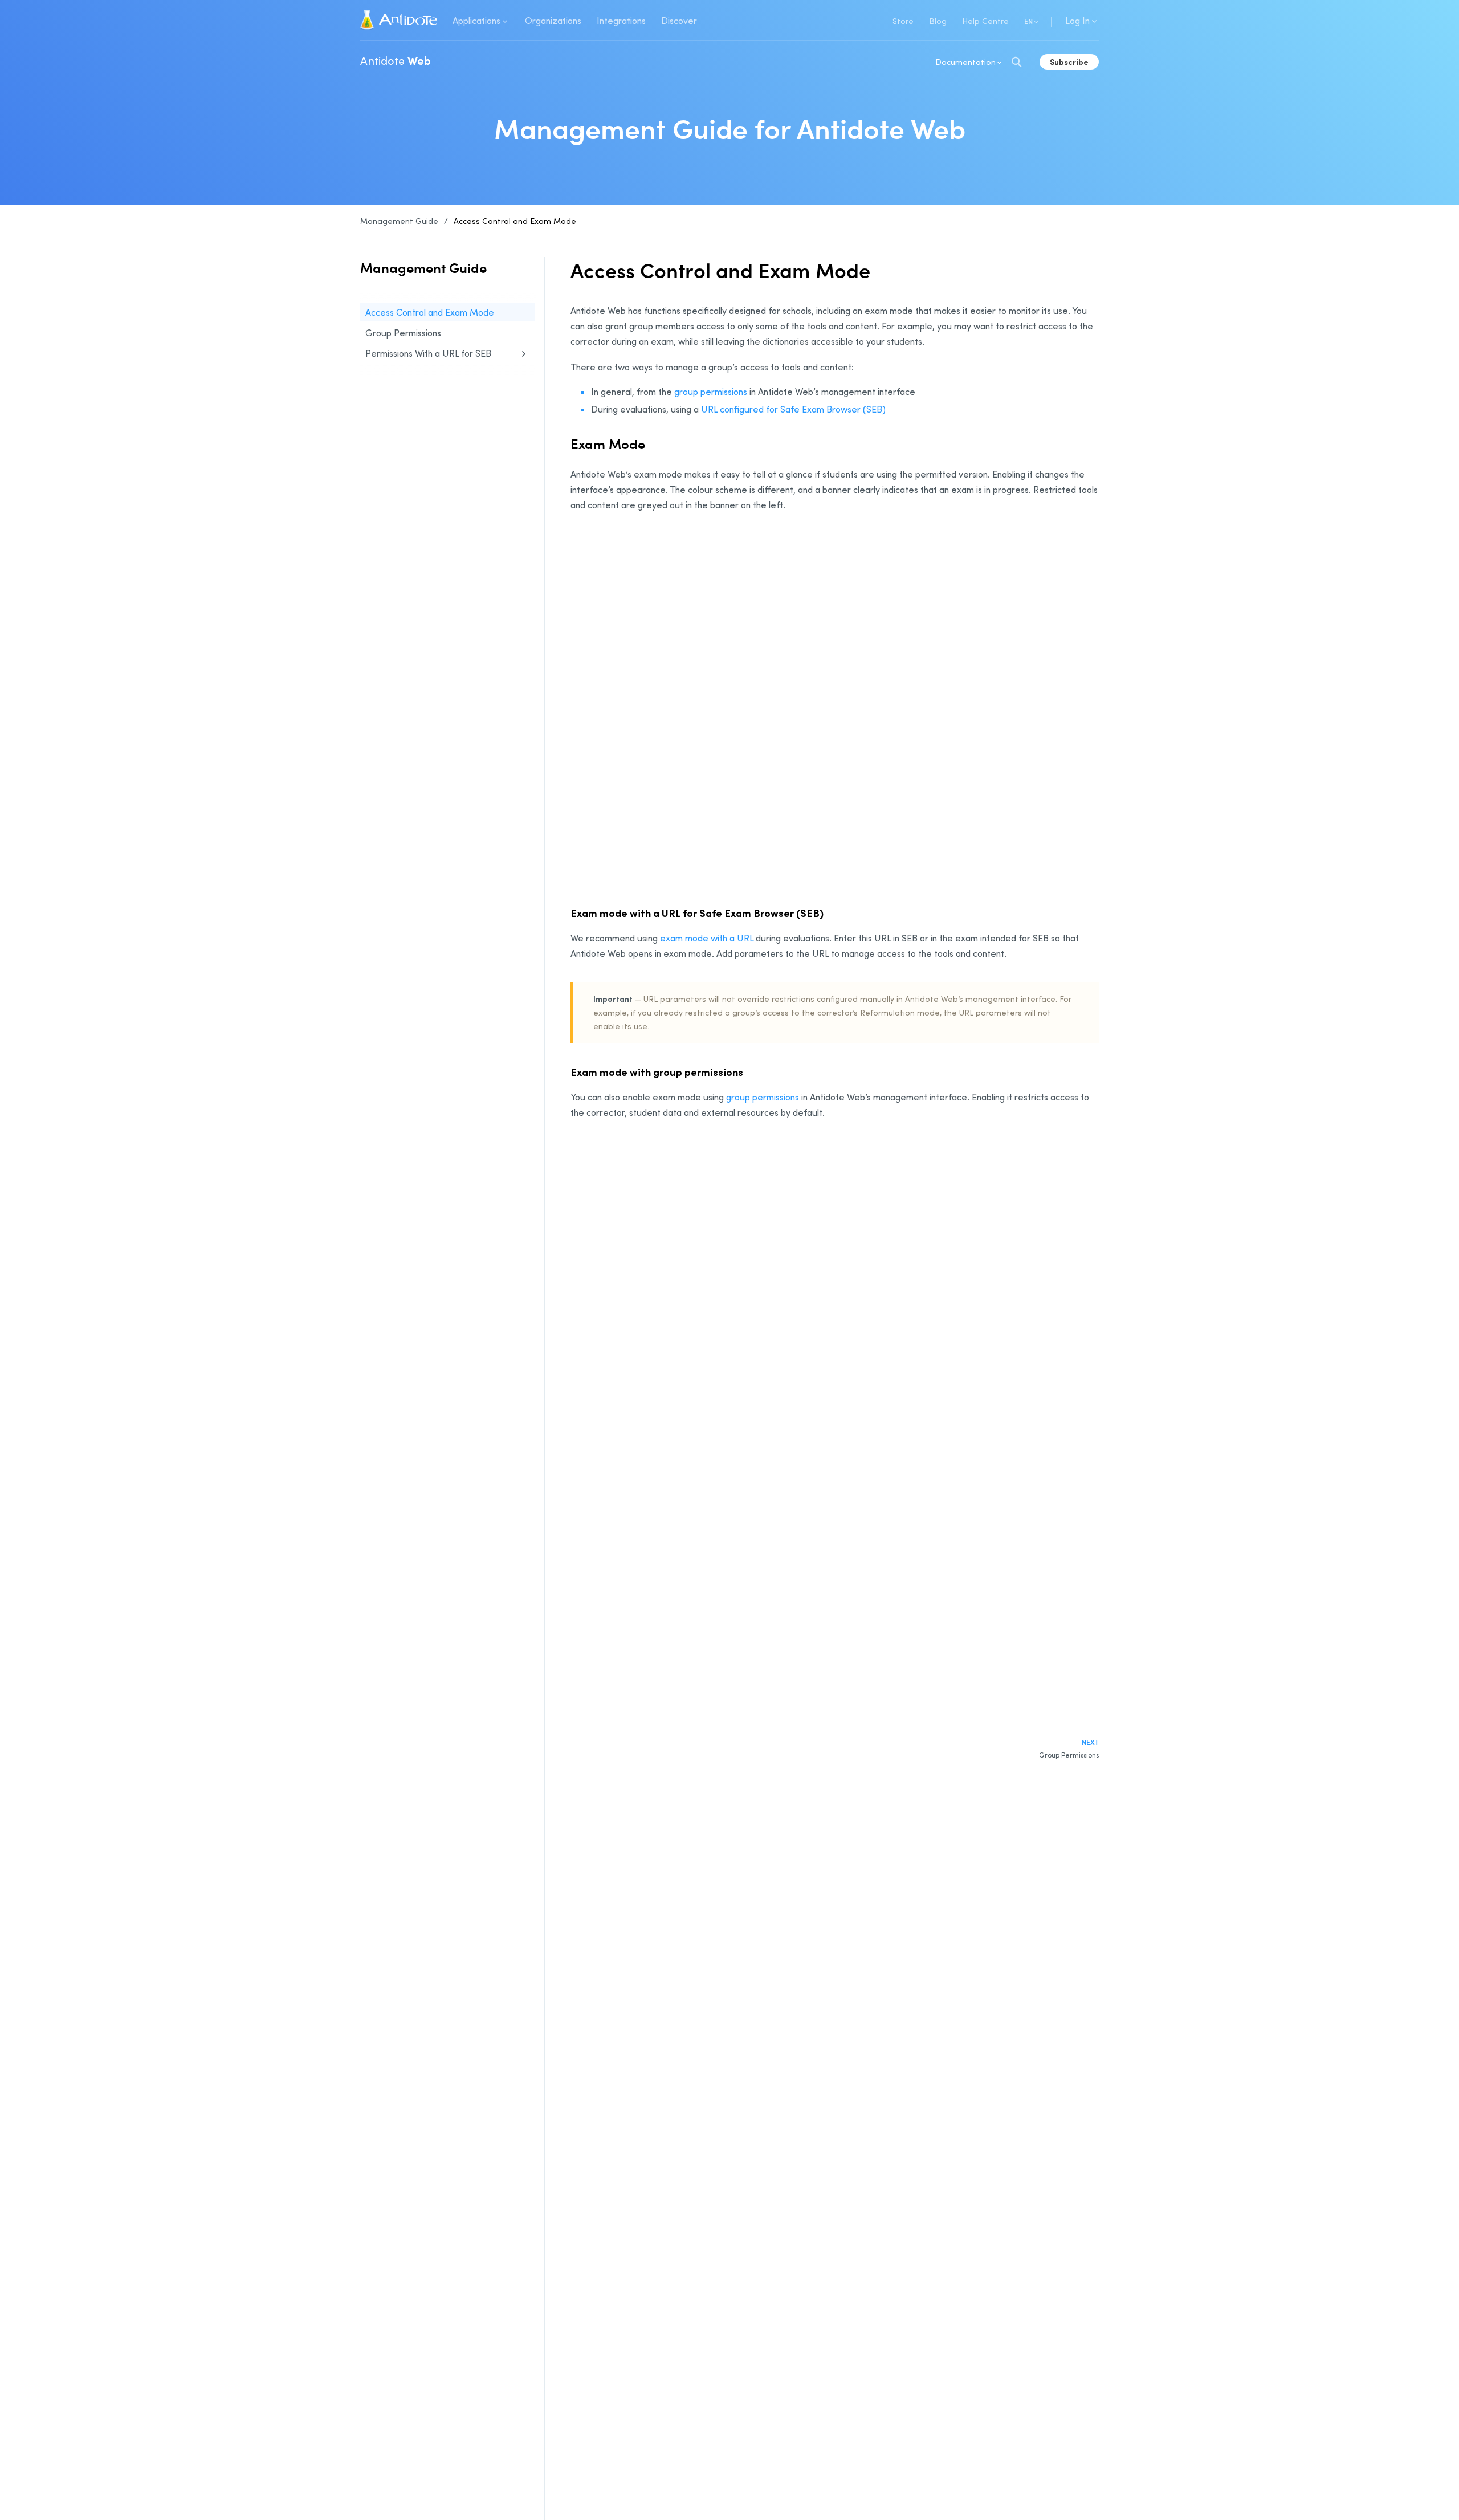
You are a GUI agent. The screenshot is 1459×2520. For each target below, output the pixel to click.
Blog (938, 21)
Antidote (396, 60)
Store (903, 21)
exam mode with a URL (707, 938)
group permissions (711, 392)
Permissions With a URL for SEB (428, 353)
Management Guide (399, 221)
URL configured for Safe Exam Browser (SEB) (793, 409)
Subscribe (1069, 62)
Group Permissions (403, 333)
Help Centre (985, 21)
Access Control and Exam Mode (515, 221)
